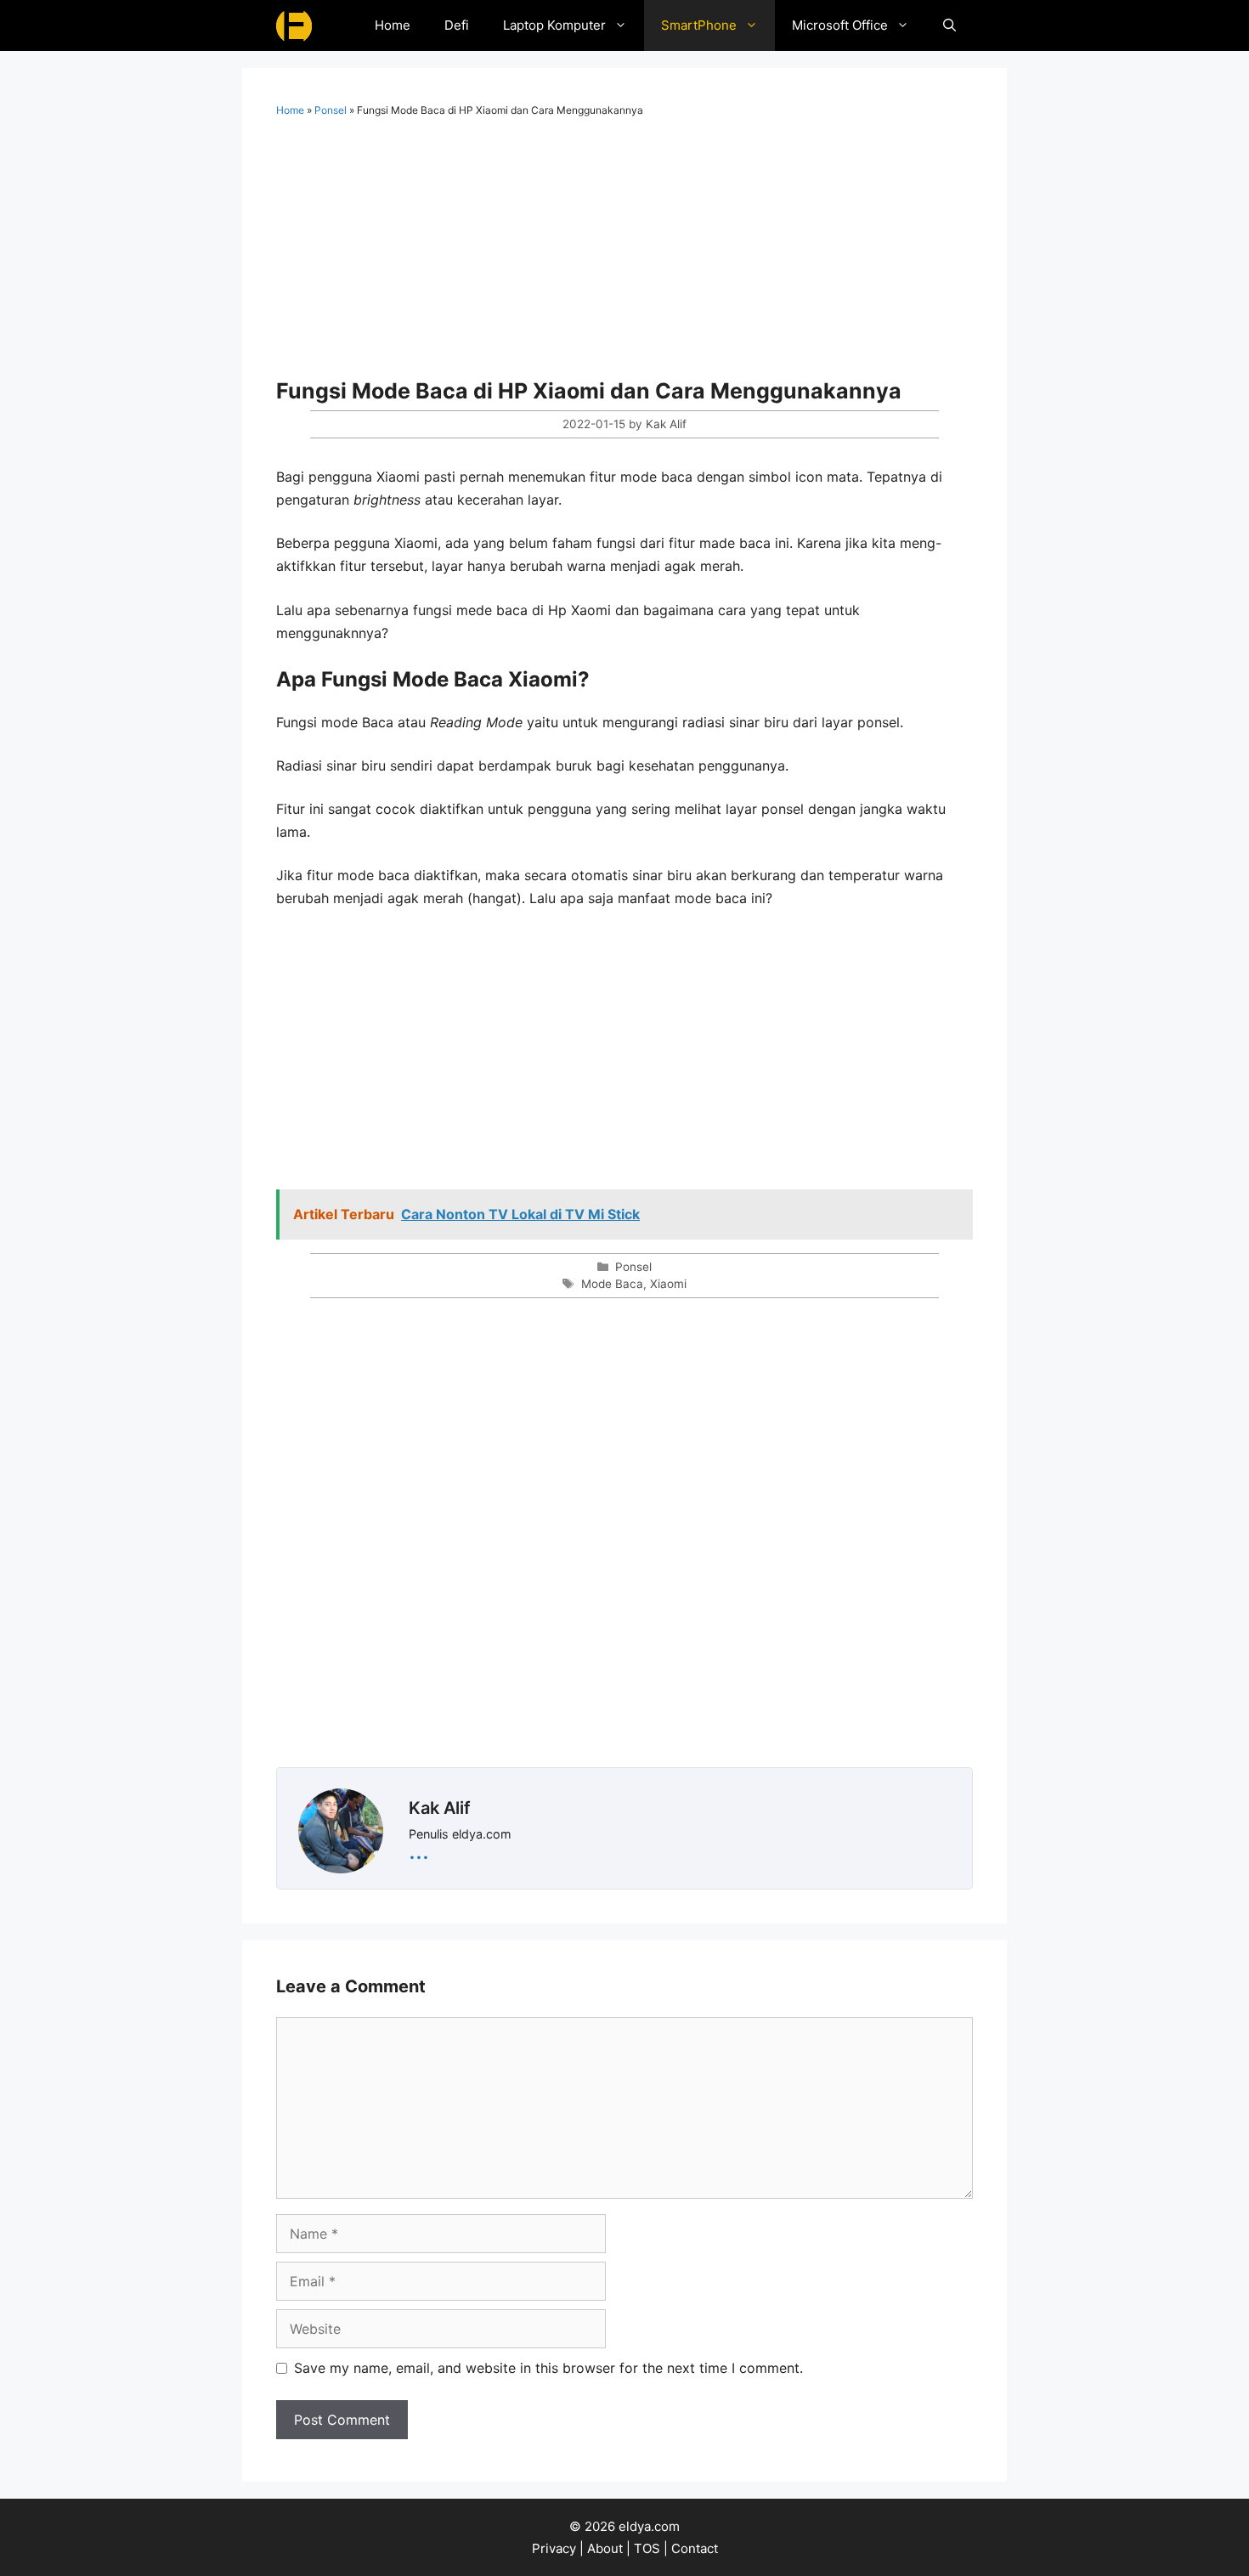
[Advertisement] (624, 253)
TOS (647, 2548)
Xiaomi (668, 1284)
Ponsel (331, 110)
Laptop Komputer (554, 25)
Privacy (554, 2548)
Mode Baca (612, 1284)
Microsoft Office (840, 25)
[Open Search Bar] (949, 25)
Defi (457, 25)
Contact (695, 2548)
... (419, 1850)
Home (393, 25)
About (605, 2548)
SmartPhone (699, 25)
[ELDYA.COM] (294, 25)
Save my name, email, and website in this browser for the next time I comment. (548, 2368)
